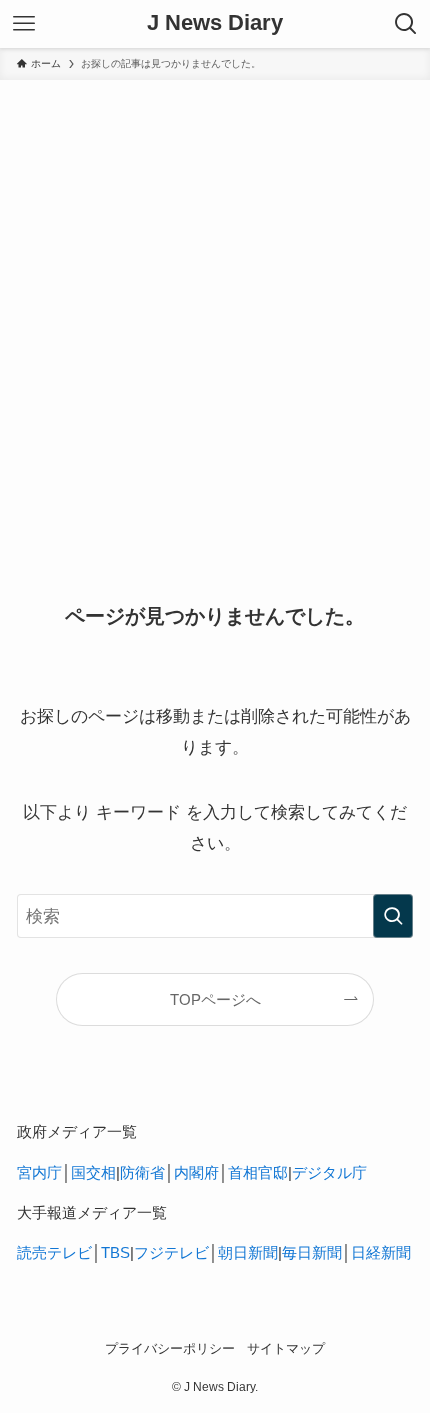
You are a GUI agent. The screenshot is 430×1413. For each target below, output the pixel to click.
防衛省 (142, 1172)
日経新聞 (381, 1252)
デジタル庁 (329, 1172)
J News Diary (215, 24)
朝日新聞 (248, 1252)
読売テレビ (54, 1252)
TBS (115, 1252)
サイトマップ (286, 1348)
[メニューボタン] (24, 24)
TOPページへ (215, 999)
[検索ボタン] (406, 24)
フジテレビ (171, 1252)
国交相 (93, 1172)
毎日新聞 (312, 1252)
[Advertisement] (215, 305)
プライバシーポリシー (170, 1348)
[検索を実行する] (393, 916)
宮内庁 (39, 1172)
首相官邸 (258, 1172)
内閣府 (196, 1172)
